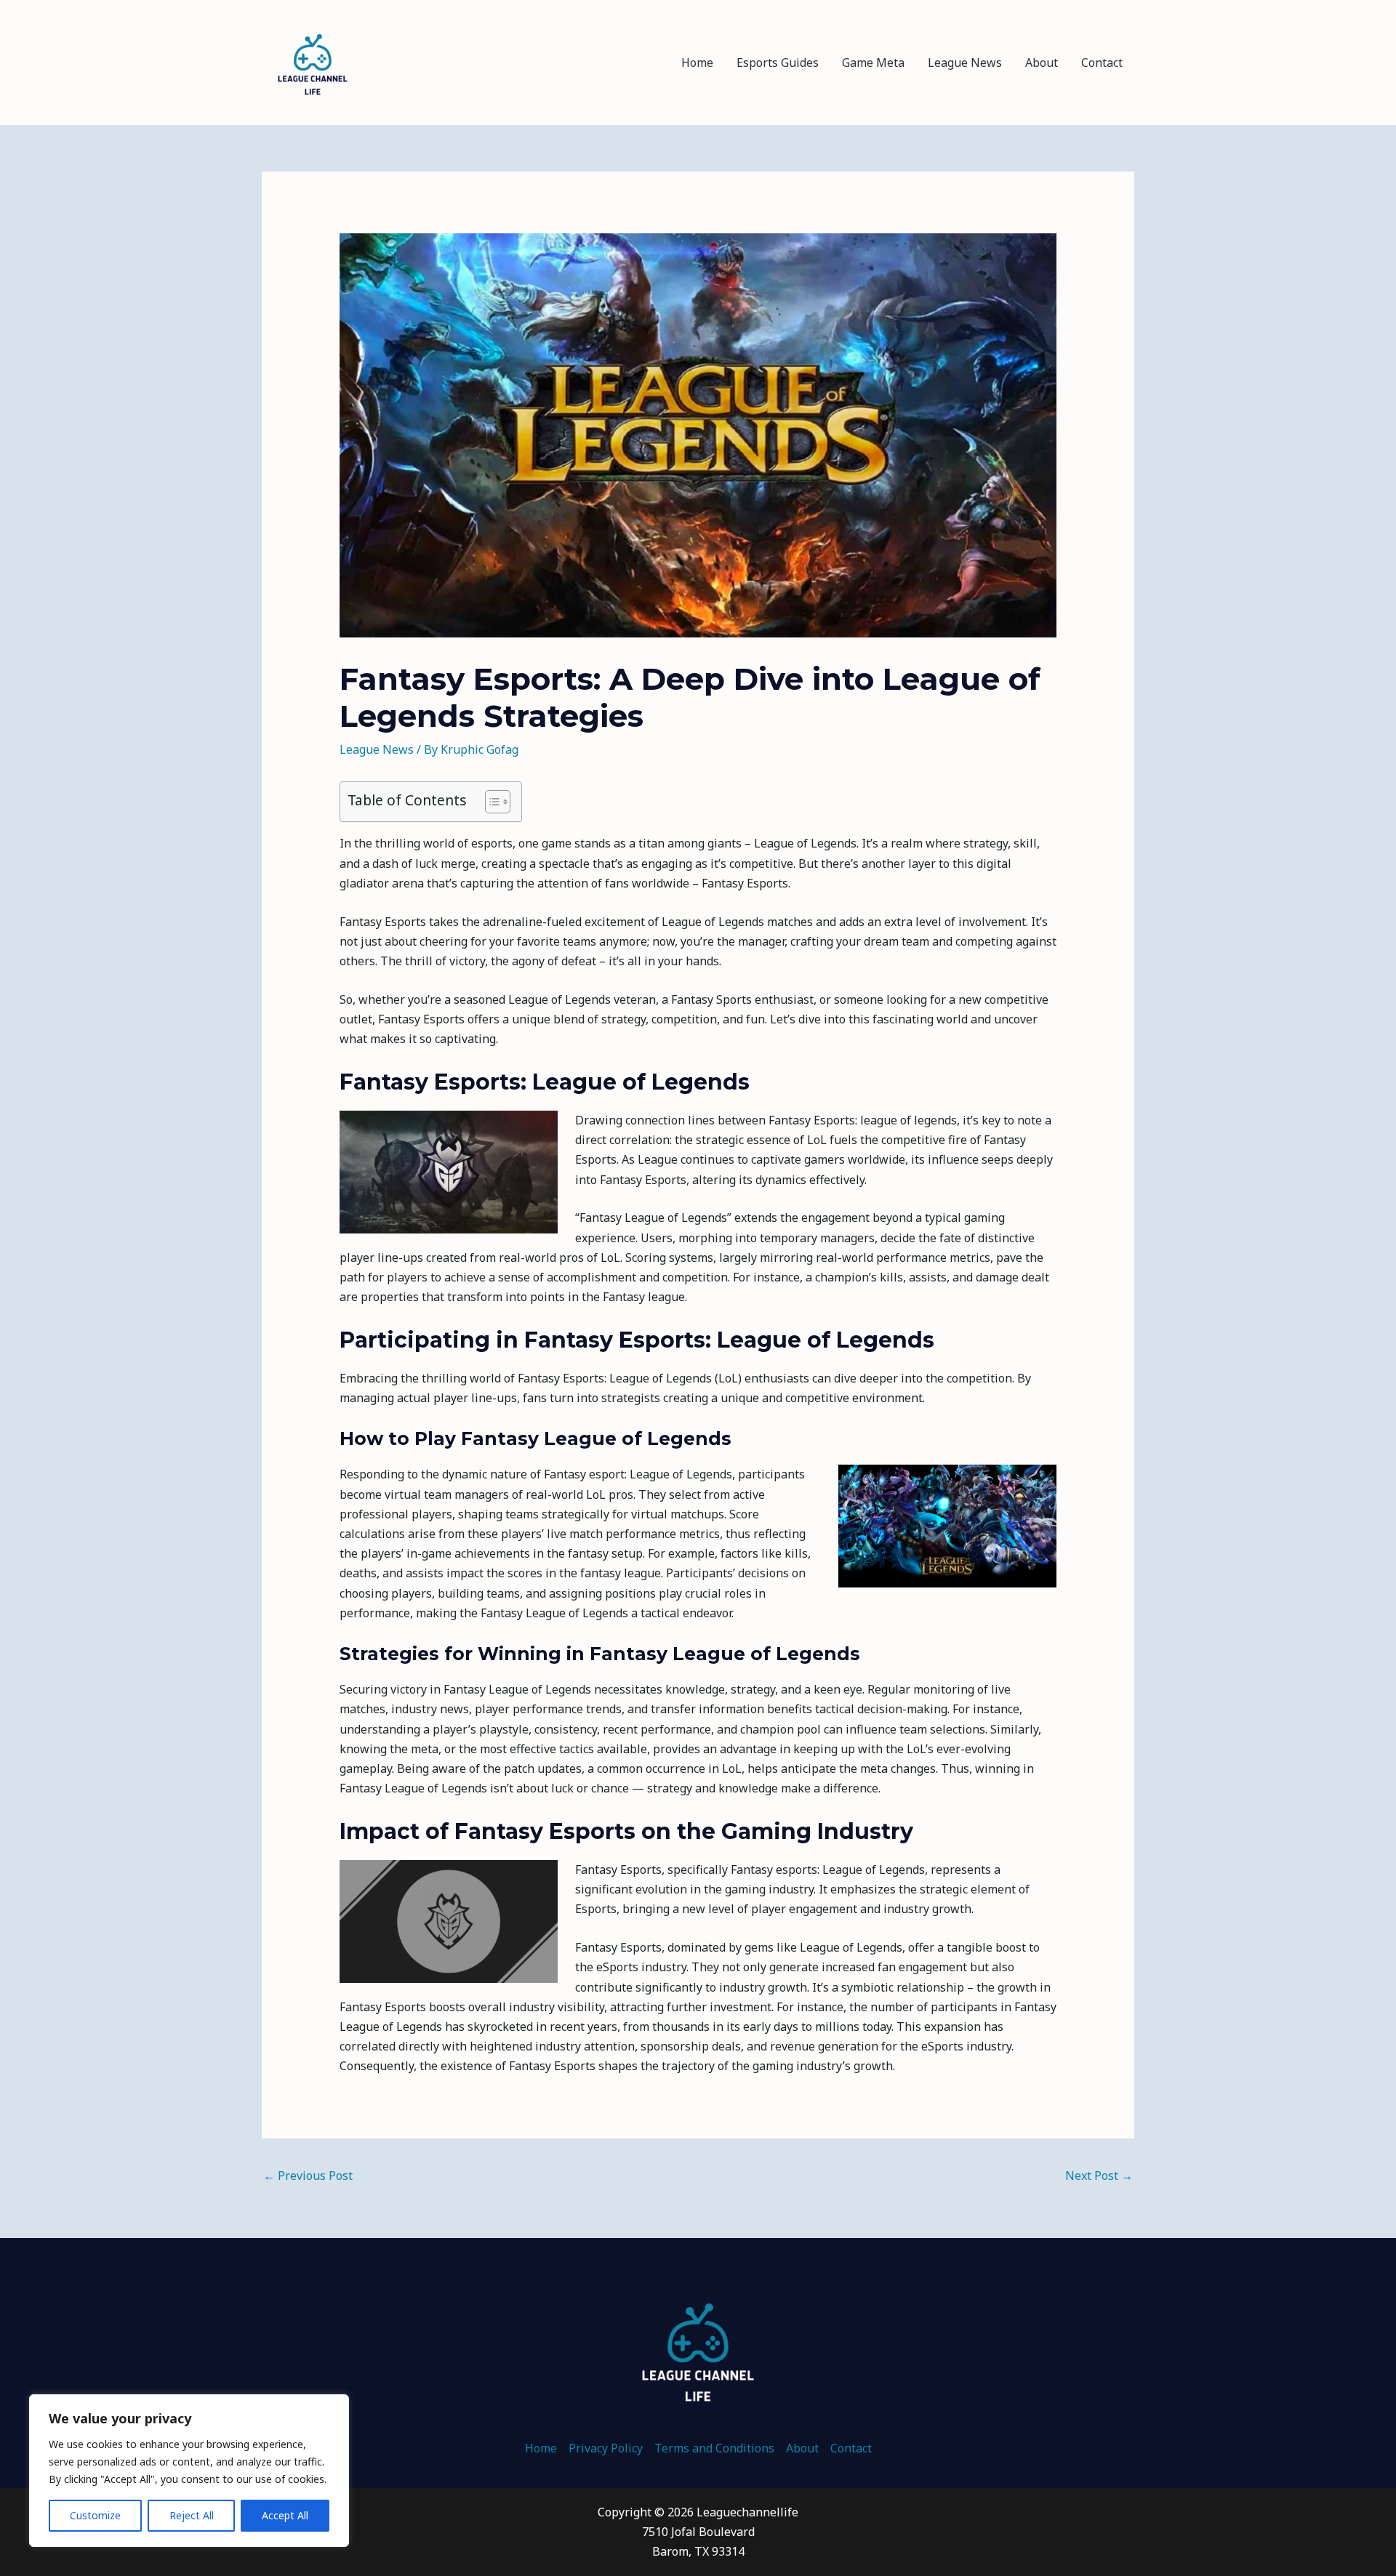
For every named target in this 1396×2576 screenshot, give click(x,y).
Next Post (1099, 2175)
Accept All (285, 2515)
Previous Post (308, 2175)
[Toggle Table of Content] (490, 802)
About (1042, 63)
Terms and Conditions (714, 2448)
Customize (95, 2515)
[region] (189, 2471)
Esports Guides (778, 63)
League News (965, 63)
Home (697, 63)
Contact (1102, 63)
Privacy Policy (606, 2448)
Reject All (192, 2515)
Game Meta (873, 63)
